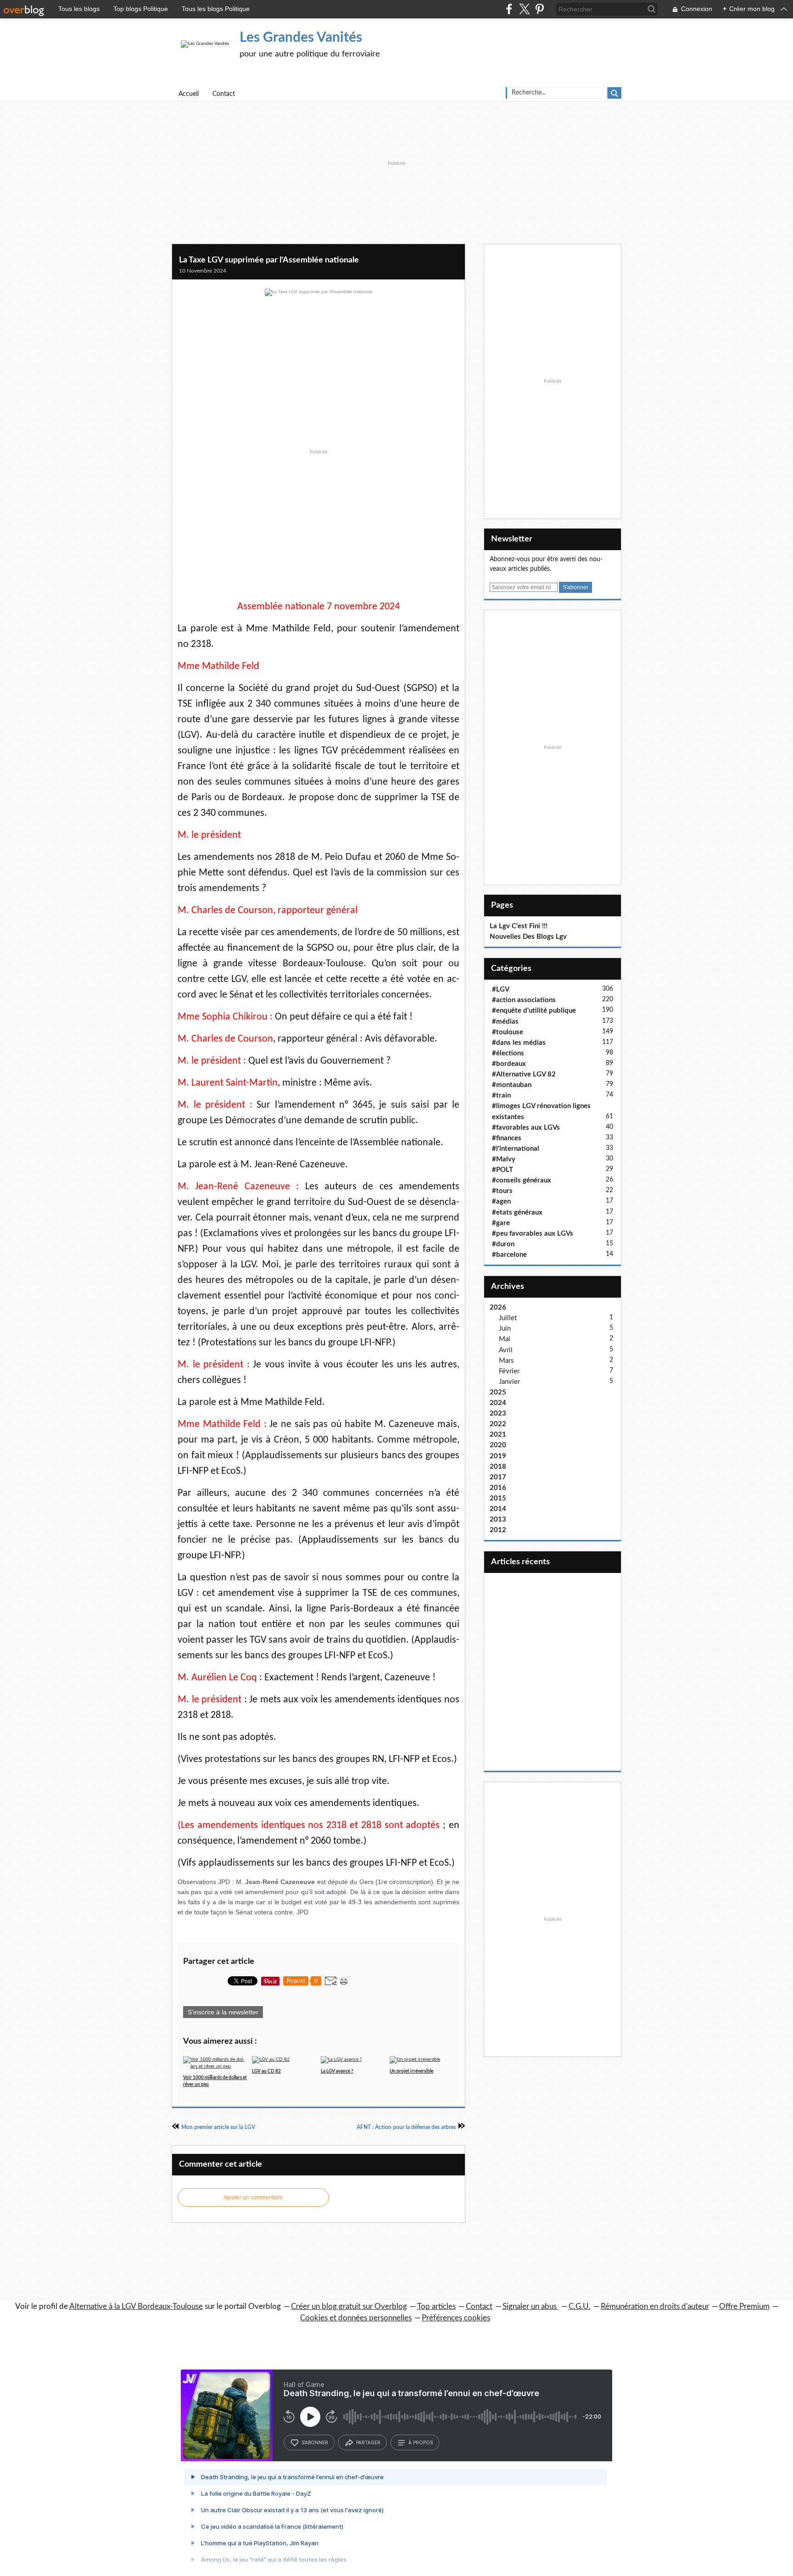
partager (368, 2442)
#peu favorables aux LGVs (533, 1234)
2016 (498, 1488)
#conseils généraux (522, 1180)
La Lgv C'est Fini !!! (519, 926)
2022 (498, 1424)
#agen (501, 1202)
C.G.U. (580, 2306)
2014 (498, 1509)
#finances (507, 1138)
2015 (498, 1498)
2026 (498, 1308)
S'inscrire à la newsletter (223, 2012)
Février (509, 1371)
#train (501, 1096)
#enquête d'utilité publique (534, 1011)
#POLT (503, 1170)
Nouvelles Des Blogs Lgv (528, 937)
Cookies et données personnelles (356, 2318)
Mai (505, 1339)
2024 (498, 1403)
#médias (505, 1022)
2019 (498, 1456)
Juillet (508, 1318)
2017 (498, 1477)
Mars (506, 1361)
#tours (502, 1191)
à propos (421, 2442)
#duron (503, 1244)
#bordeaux (509, 1064)
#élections (508, 1053)
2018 (498, 1467)
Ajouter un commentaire (253, 2197)
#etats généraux (517, 1213)
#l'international (516, 1149)
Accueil (189, 94)
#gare (501, 1223)
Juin (505, 1329)
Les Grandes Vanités (301, 38)
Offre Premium (744, 2306)
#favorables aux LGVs (526, 1128)
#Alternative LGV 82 (524, 1074)
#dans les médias (519, 1043)
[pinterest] (539, 9)
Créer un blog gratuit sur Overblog (349, 2306)
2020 (498, 1445)
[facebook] (509, 9)
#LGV (501, 990)
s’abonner (315, 2442)
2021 (498, 1435)
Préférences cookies (456, 2318)
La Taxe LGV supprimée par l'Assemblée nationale (269, 260)
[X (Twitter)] (524, 9)
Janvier (509, 1382)
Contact (224, 94)
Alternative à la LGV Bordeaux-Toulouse (136, 2306)
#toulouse (508, 1032)
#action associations (524, 1000)
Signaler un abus (531, 2306)
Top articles (436, 2306)
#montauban (512, 1085)
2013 (498, 1519)
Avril (506, 1350)
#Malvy (504, 1159)
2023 (498, 1413)
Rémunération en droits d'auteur (655, 2306)
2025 (498, 1392)
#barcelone (509, 1255)
